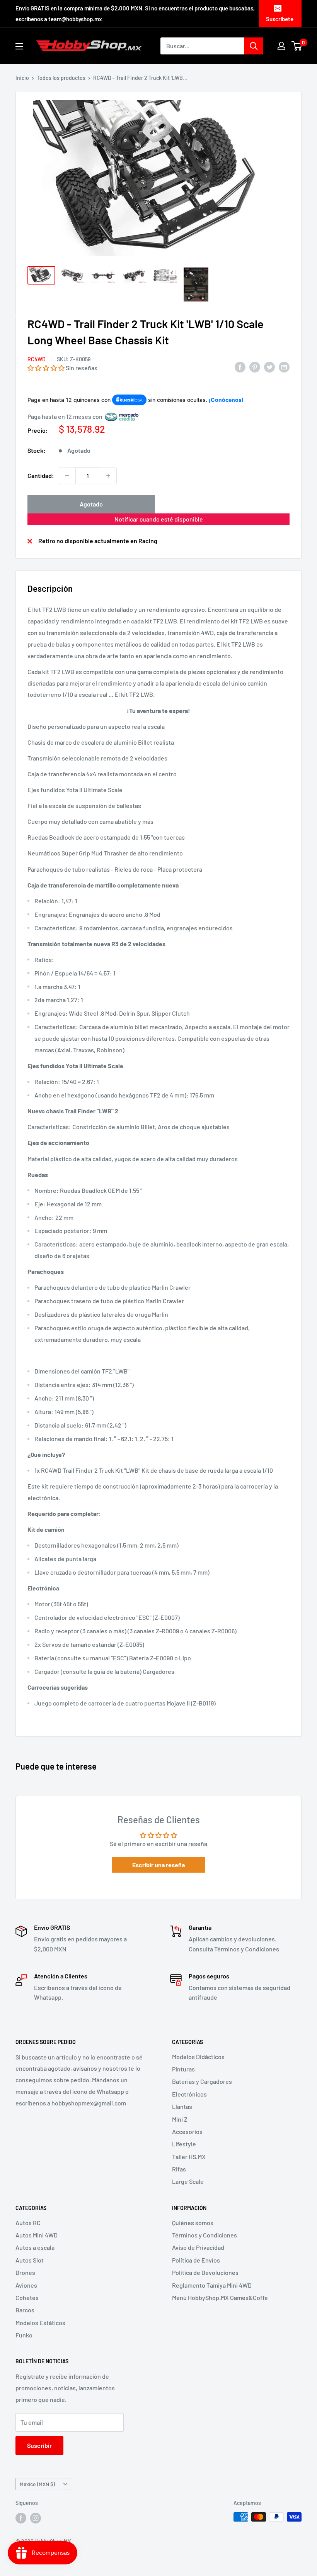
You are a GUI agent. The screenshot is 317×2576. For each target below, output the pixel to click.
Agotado (91, 504)
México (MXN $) (37, 2484)
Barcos (25, 2310)
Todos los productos (61, 78)
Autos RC (28, 2223)
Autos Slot (30, 2260)
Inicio (22, 78)
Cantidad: (41, 475)
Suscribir (39, 2445)
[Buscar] (254, 46)
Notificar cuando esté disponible (159, 519)
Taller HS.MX (189, 2157)
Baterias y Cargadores (202, 2081)
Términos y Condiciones (205, 2235)
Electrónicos (189, 2094)
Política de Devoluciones (205, 2272)
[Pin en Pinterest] (255, 367)
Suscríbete (280, 19)
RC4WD (37, 359)
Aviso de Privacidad (198, 2247)
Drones (25, 2272)
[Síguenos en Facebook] (21, 2518)
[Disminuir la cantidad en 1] (67, 476)
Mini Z (180, 2119)
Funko (24, 2335)
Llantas (182, 2106)
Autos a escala (35, 2247)
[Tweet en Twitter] (269, 367)
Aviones (26, 2285)
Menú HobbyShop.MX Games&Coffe (220, 2297)
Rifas (179, 2169)
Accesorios (187, 2131)
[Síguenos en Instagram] (36, 2518)
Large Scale (188, 2181)
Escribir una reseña (158, 1865)
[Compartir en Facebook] (240, 367)
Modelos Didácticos (198, 2057)
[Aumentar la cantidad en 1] (108, 476)
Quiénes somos (193, 2223)
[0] (297, 46)
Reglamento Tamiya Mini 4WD (212, 2285)
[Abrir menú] (19, 46)
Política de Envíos (196, 2260)
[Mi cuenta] (281, 46)
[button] (46, 368)
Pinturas (183, 2069)
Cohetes (27, 2297)
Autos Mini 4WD (37, 2235)
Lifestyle (184, 2144)
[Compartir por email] (284, 367)
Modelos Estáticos (40, 2323)
